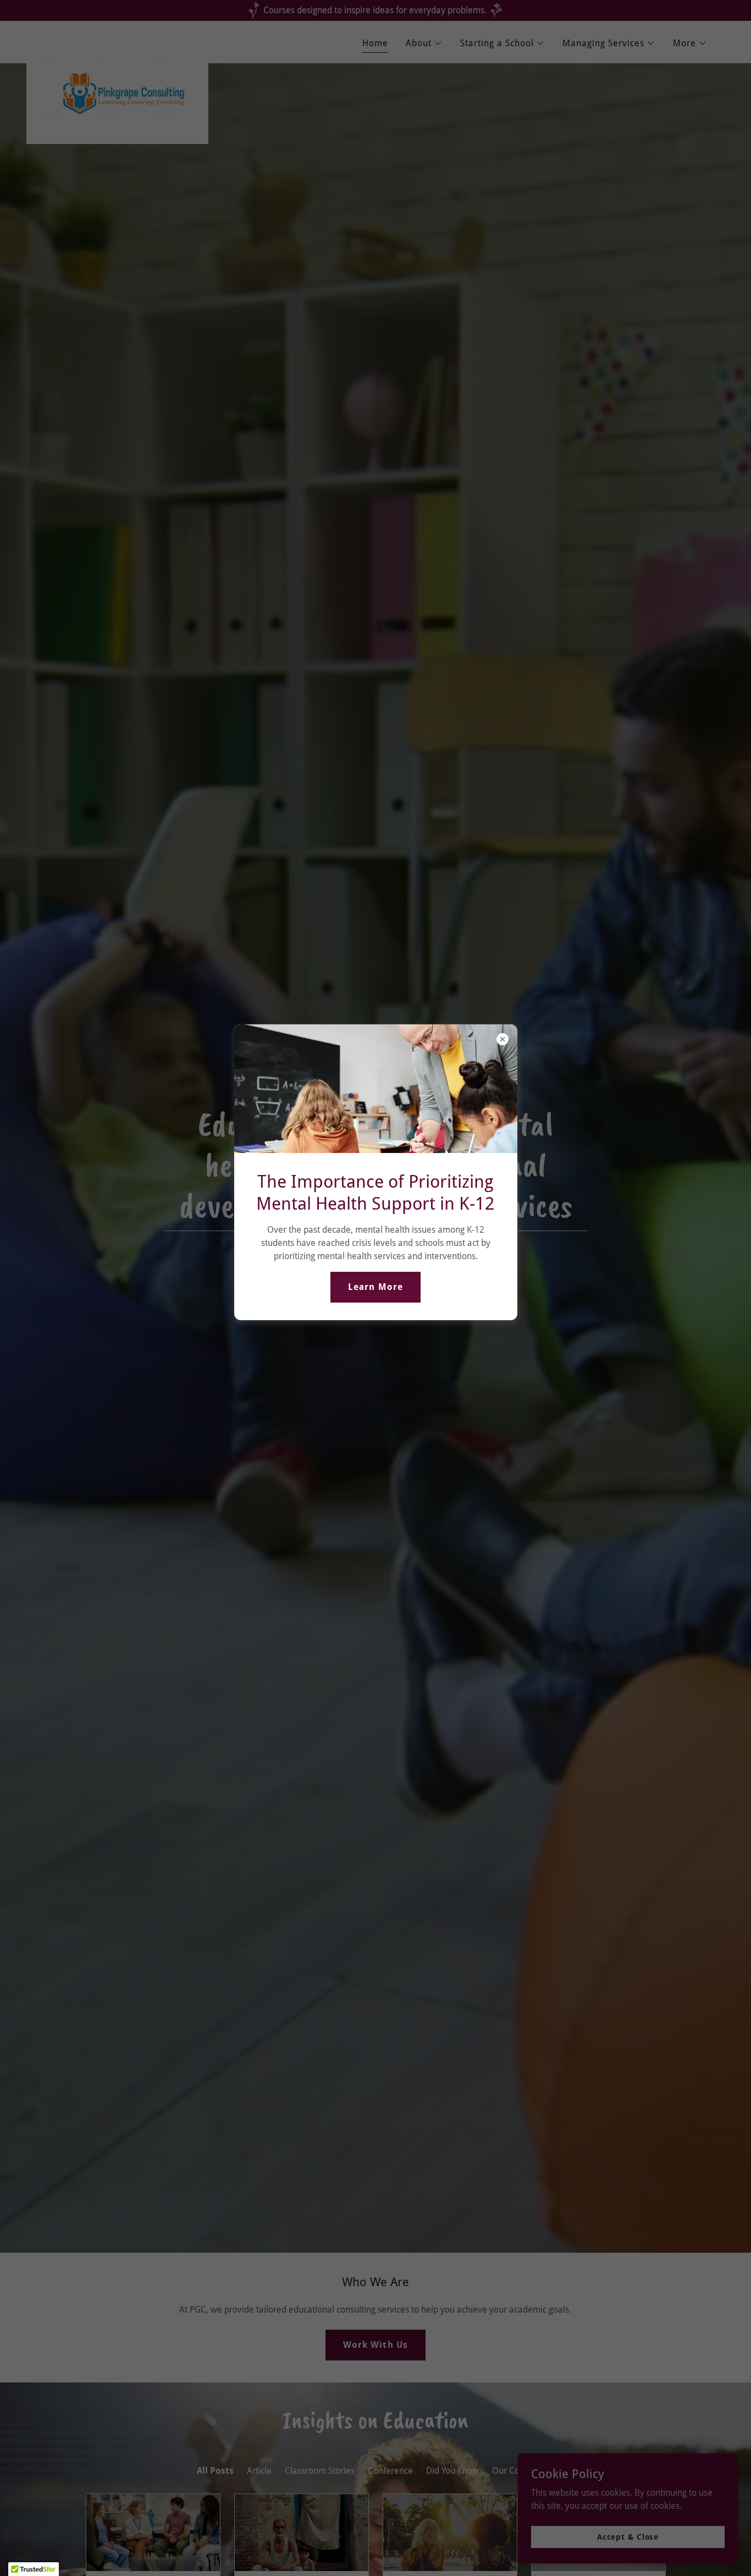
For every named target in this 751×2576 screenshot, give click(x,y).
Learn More (375, 1287)
